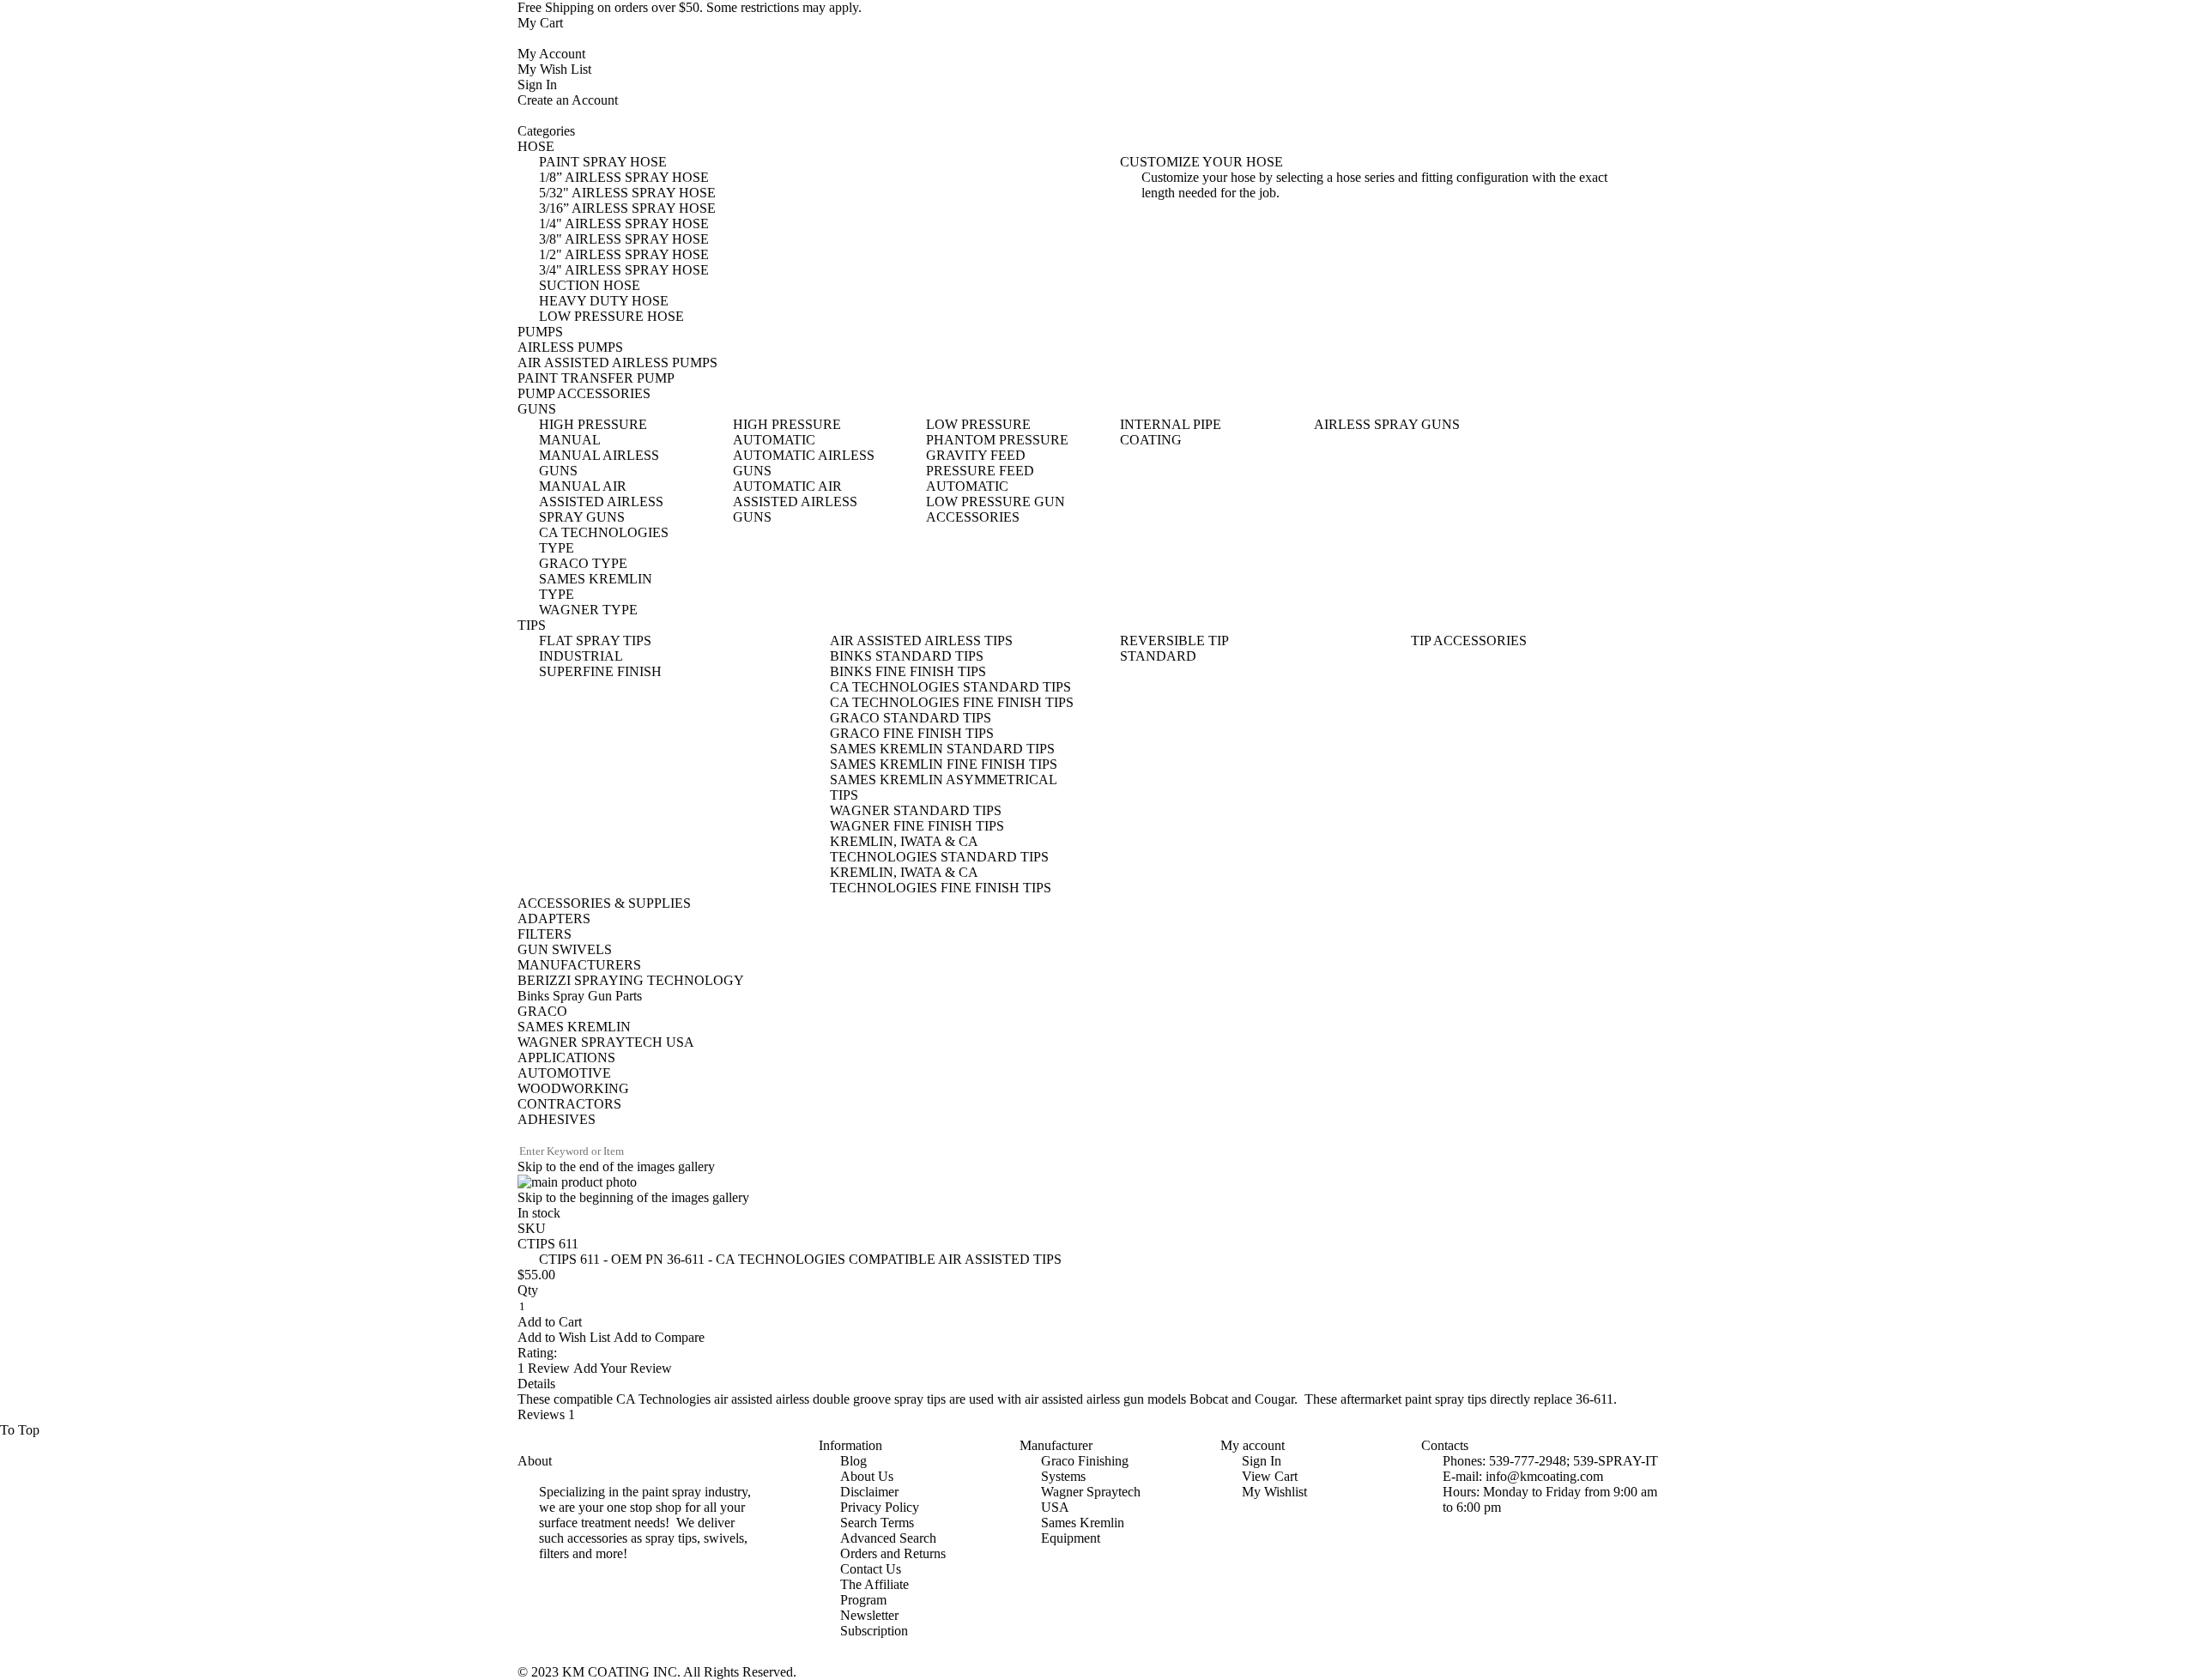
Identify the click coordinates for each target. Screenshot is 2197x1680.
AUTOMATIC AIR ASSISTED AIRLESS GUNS (795, 502)
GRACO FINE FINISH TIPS (912, 733)
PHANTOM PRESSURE (997, 440)
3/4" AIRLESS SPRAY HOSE (624, 270)
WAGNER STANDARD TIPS (916, 810)
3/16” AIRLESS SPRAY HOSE (627, 208)
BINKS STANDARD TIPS (907, 656)
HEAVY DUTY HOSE (604, 301)
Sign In (537, 85)
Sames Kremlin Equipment (1083, 1530)
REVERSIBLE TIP (1174, 641)
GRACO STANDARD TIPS (911, 718)
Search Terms (877, 1523)
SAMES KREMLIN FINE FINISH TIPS (944, 764)
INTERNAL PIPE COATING (1171, 432)
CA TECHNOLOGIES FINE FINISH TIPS (952, 702)
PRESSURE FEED (980, 471)
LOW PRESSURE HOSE (611, 316)
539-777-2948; (1529, 1461)
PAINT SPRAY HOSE (603, 162)
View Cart (1270, 1476)
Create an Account (568, 100)
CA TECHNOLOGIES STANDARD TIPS (950, 687)
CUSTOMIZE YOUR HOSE (1201, 162)
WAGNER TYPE (588, 610)
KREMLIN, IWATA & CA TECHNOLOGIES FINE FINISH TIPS (941, 880)
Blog (853, 1461)
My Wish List (554, 69)
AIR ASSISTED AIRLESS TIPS (921, 641)
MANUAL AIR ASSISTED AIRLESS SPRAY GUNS (601, 502)
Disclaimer (869, 1492)
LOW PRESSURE (978, 424)
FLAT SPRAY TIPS (595, 641)
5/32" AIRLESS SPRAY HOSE (627, 193)
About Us (867, 1476)
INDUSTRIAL (581, 656)
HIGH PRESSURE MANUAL (593, 432)
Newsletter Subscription (874, 1623)
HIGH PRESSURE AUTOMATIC (787, 432)
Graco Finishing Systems (1085, 1468)
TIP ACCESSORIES (1469, 641)
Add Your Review (623, 1368)
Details (536, 1384)
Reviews (546, 1414)
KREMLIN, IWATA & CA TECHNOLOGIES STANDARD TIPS (939, 849)
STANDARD (1158, 656)
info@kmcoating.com (1544, 1476)
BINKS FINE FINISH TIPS (908, 671)
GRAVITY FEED (976, 455)
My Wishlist (1274, 1492)
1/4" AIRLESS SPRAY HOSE (624, 224)
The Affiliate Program (875, 1592)
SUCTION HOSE (590, 285)
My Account (551, 54)
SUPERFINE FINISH (600, 671)
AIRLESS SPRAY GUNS (1387, 424)
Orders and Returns (893, 1553)
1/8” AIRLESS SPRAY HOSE (624, 177)
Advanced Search (888, 1538)
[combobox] (590, 1151)
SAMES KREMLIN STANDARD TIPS (942, 749)
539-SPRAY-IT (1616, 1461)
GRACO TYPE (583, 563)
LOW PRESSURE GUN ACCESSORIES (996, 509)
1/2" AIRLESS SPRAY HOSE (624, 254)
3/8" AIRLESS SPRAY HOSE (624, 239)
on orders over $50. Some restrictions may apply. (690, 7)
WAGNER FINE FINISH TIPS (917, 826)
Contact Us (871, 1569)
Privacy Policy (880, 1507)
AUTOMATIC (967, 486)
